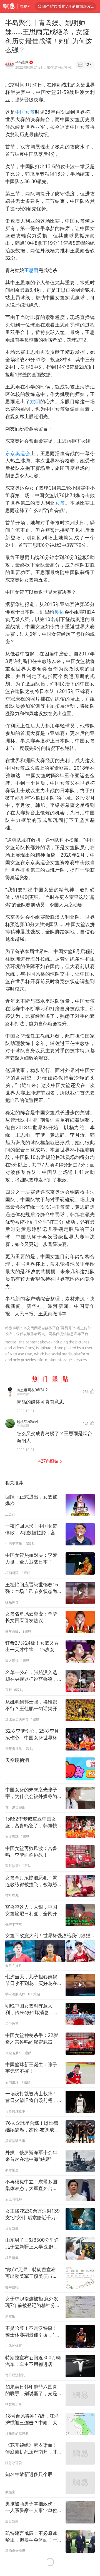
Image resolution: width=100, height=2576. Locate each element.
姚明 (35, 401)
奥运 (59, 612)
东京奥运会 (18, 453)
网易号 (25, 6)
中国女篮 (25, 112)
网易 (9, 6)
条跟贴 (49, 1461)
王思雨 (31, 270)
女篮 (60, 503)
